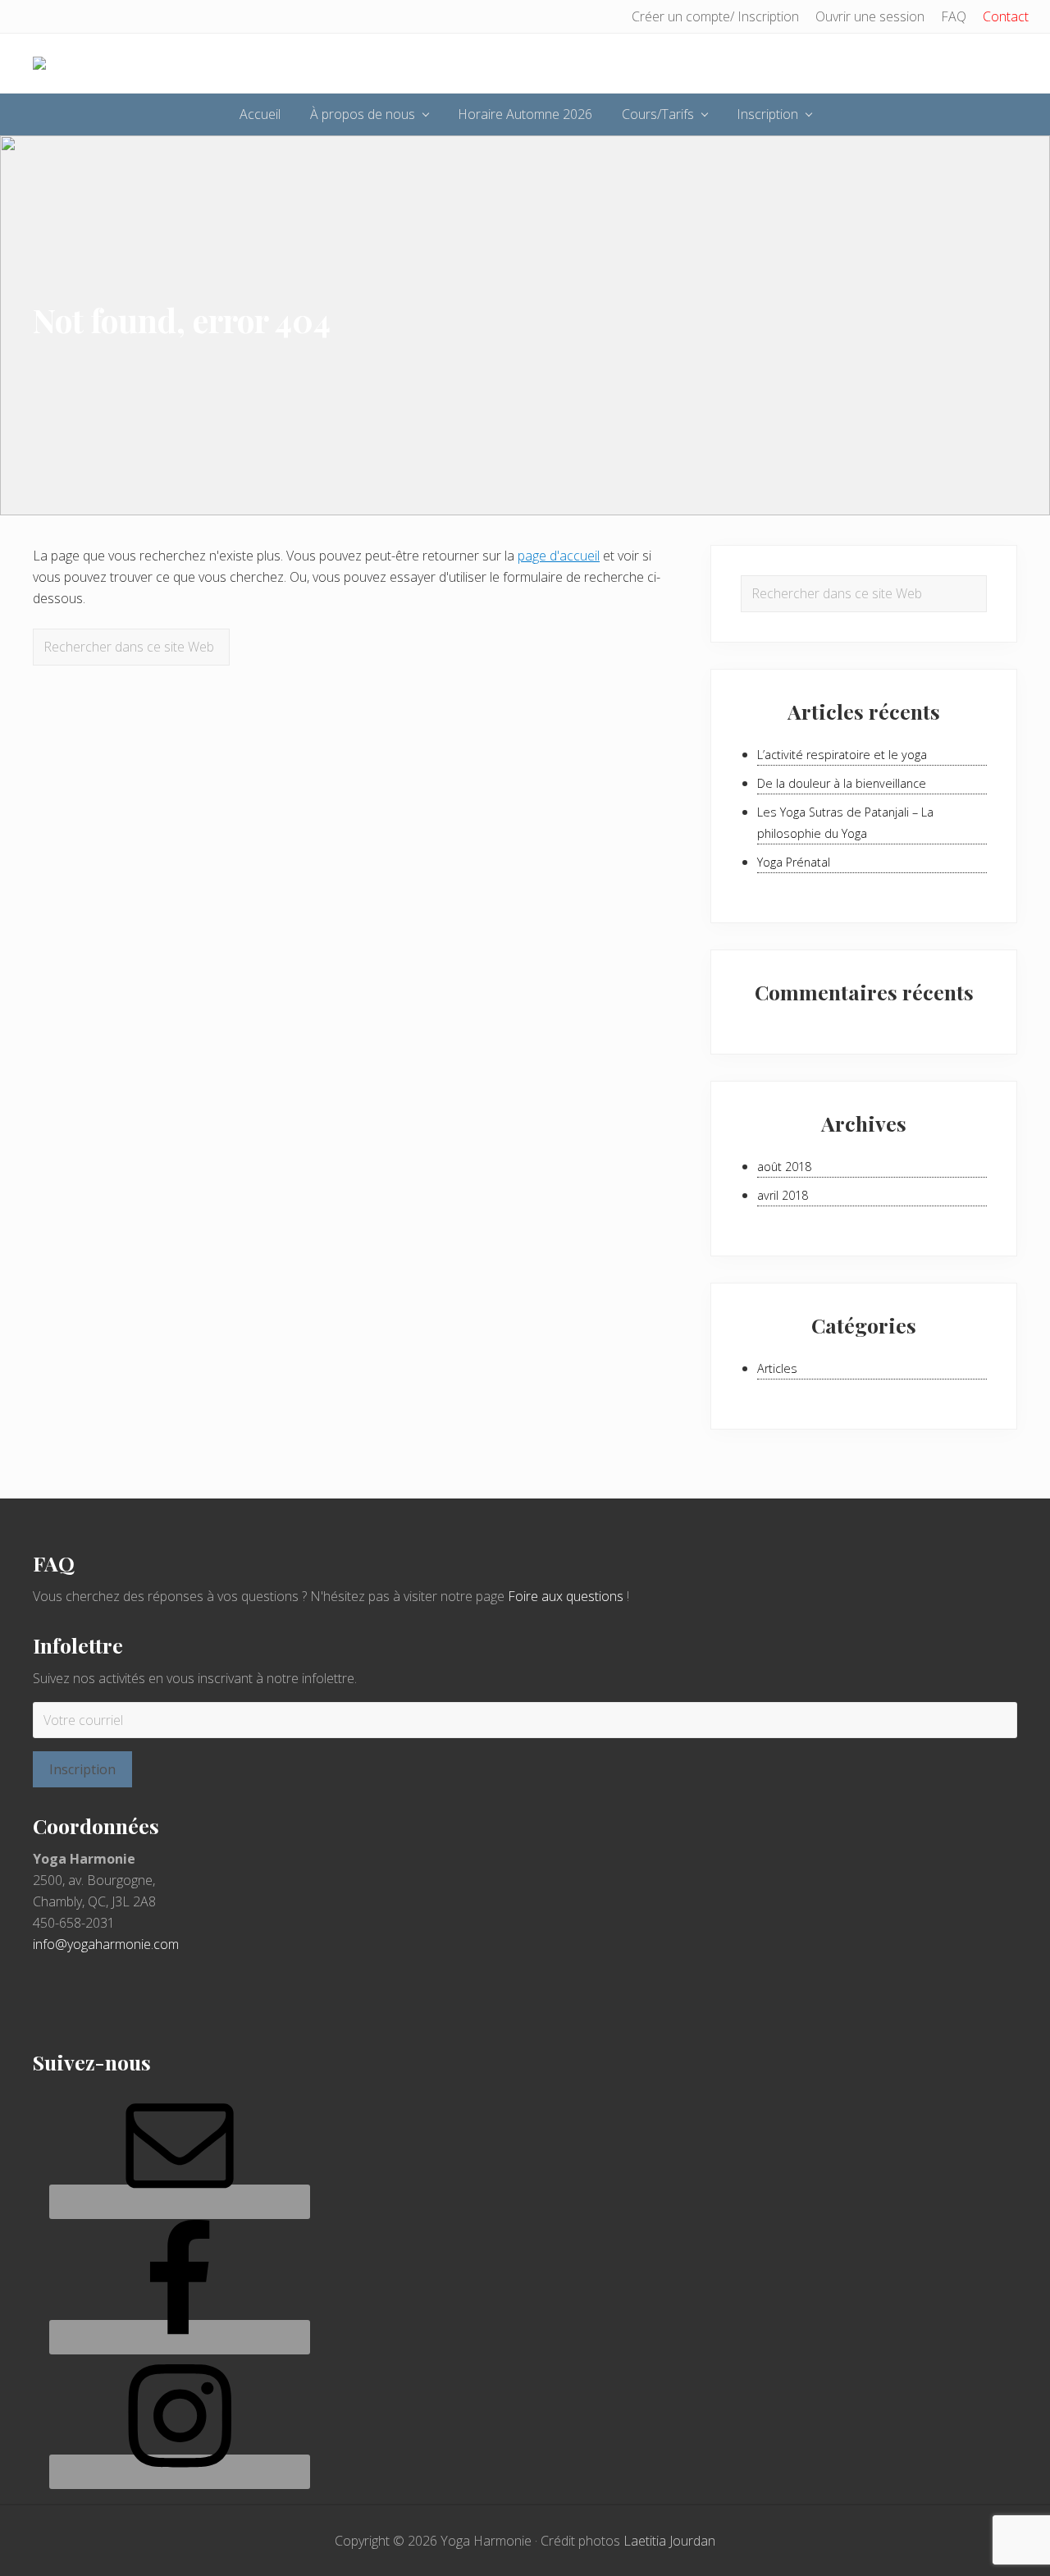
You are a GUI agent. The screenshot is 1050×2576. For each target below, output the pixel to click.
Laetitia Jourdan (669, 2541)
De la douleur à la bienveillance (842, 783)
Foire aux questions (566, 1596)
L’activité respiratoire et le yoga (842, 755)
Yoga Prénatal (794, 862)
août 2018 (784, 1167)
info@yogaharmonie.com (106, 1944)
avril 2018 (783, 1195)
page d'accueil (559, 556)
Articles (777, 1368)
